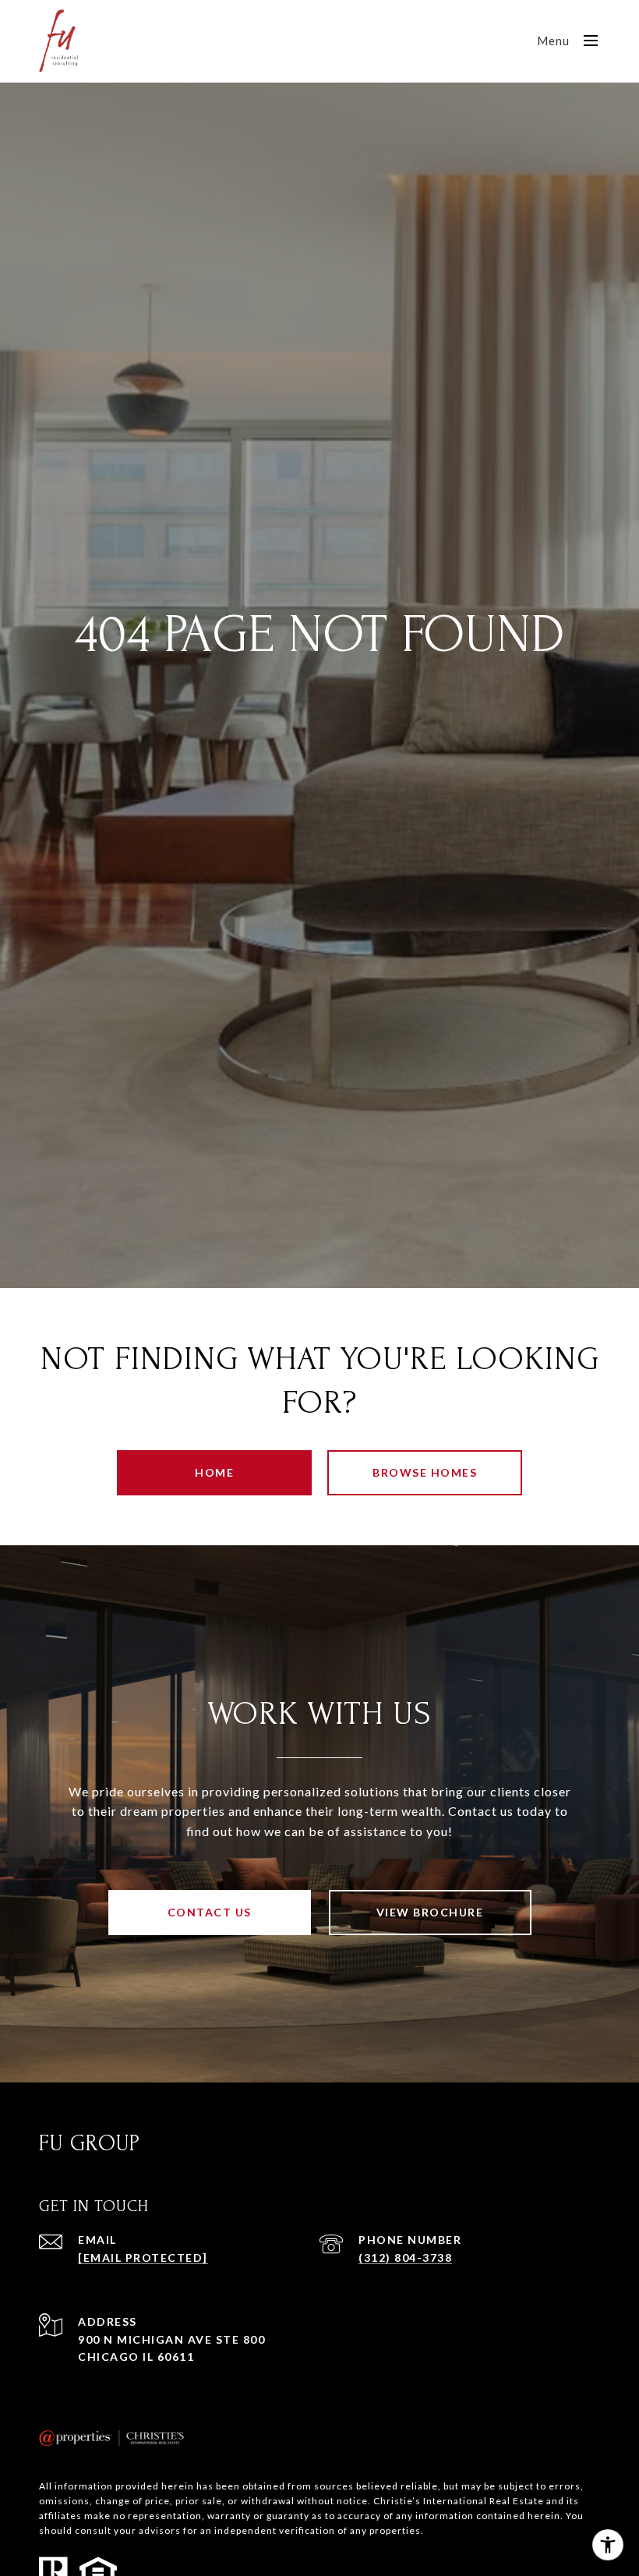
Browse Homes (425, 1472)
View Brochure (430, 1912)
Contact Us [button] (210, 1912)
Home (214, 1472)
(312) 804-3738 (405, 2258)
